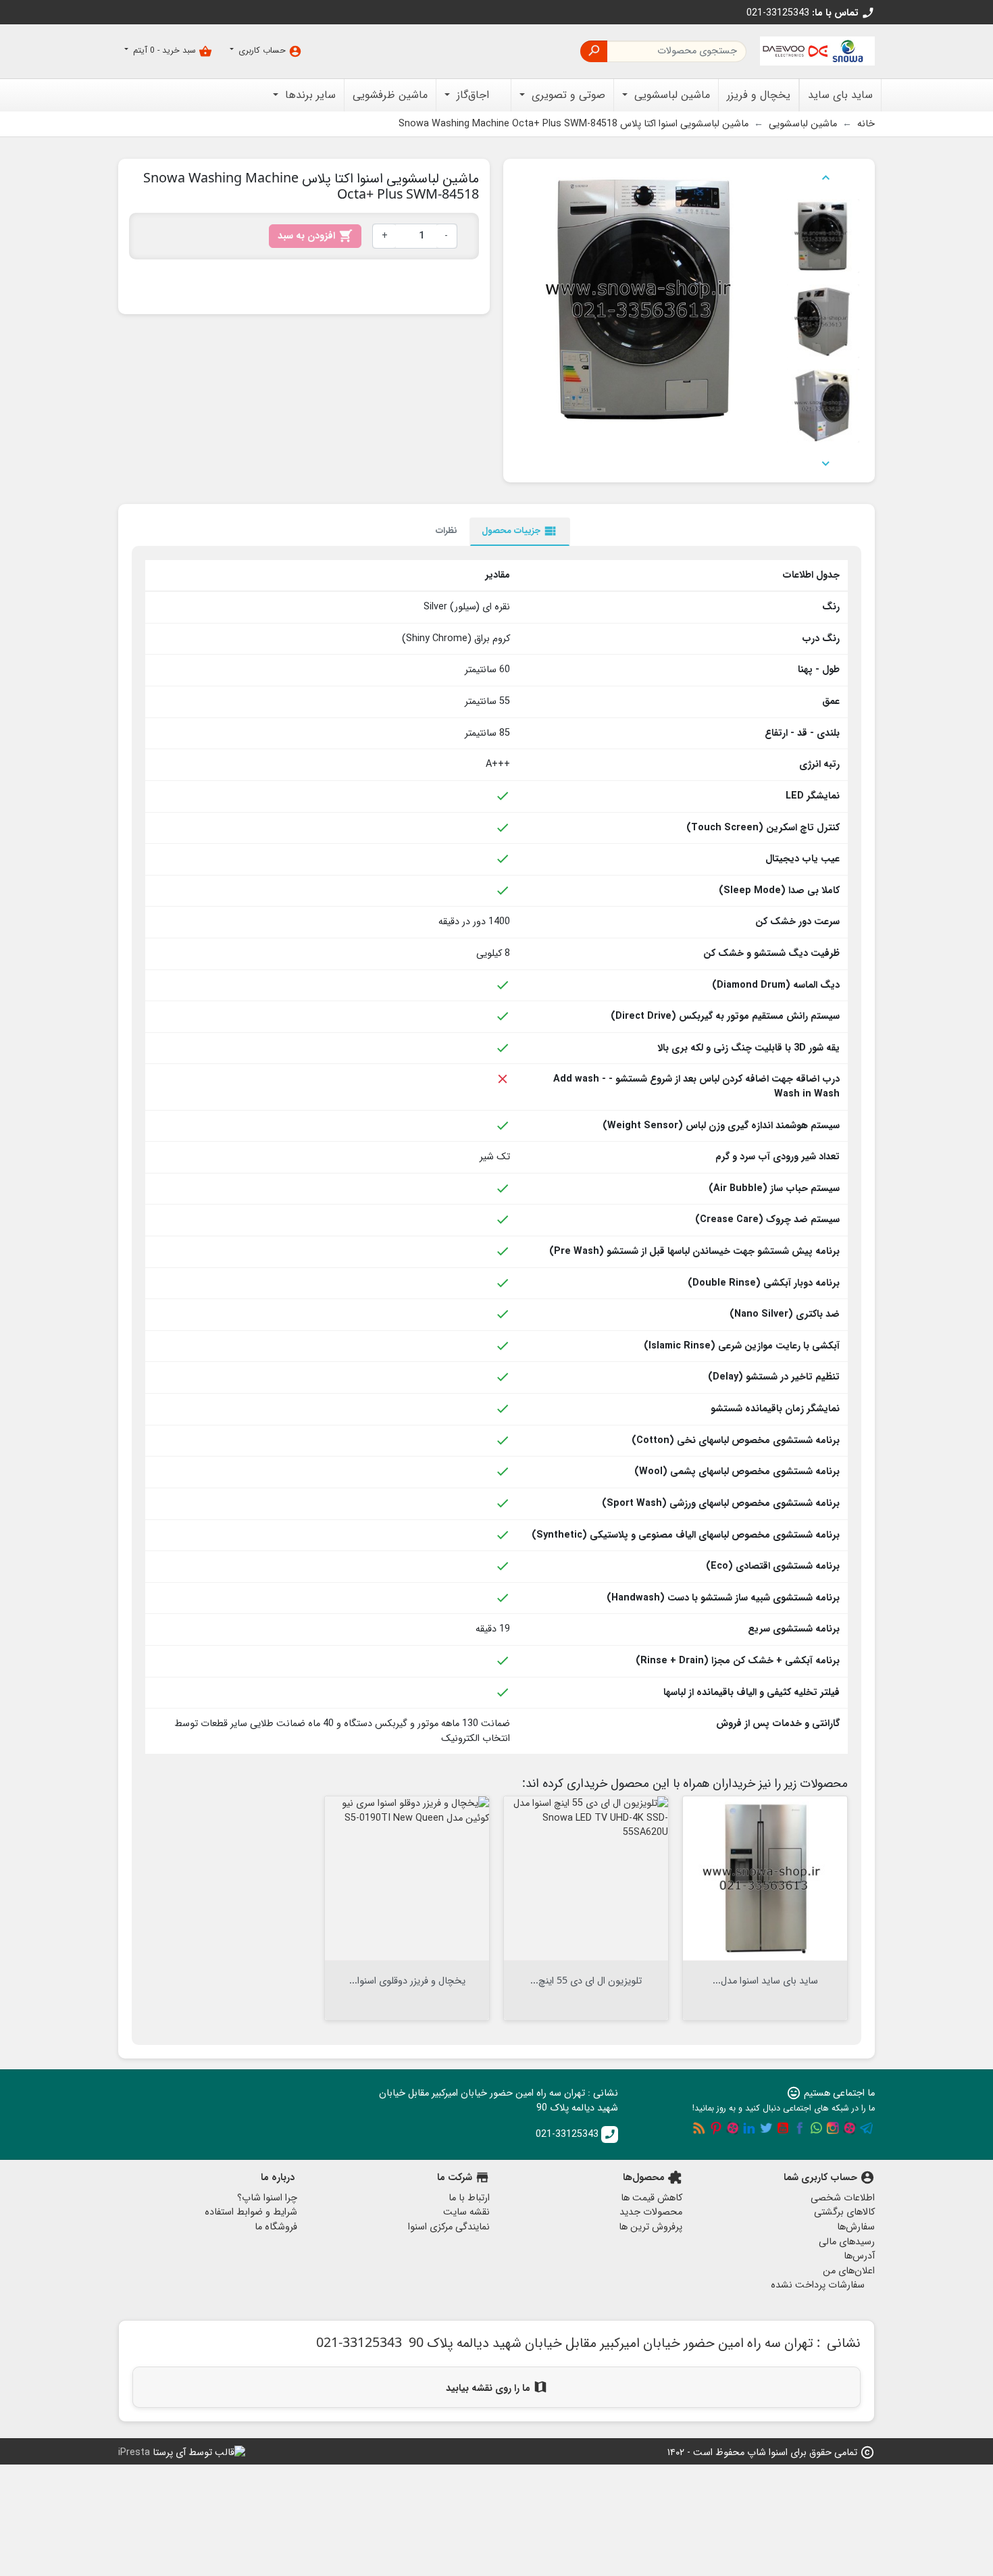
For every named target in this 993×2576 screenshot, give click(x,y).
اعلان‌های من (849, 2271)
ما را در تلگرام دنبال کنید (867, 2128)
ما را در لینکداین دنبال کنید (749, 2128)
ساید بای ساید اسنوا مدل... (765, 1980)
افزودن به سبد (315, 236)
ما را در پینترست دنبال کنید (716, 2128)
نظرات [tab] (447, 531)
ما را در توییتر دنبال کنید (766, 2128)
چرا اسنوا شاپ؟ (267, 2198)
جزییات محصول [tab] (520, 531)
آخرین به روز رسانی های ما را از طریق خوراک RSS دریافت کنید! (699, 2128)
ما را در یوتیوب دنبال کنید (783, 2128)
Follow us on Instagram (833, 2128)
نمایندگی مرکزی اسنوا (449, 2227)
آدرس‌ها (859, 2256)
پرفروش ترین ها (651, 2227)
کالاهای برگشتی (844, 2212)
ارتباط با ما (469, 2198)
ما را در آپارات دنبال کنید (850, 2128)
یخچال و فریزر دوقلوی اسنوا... (407, 1980)
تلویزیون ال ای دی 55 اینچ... (586, 1980)
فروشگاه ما (276, 2227)
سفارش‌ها (856, 2227)
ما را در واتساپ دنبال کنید (816, 2128)
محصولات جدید (651, 2212)
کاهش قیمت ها (652, 2198)
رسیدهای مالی (847, 2242)
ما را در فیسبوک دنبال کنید (800, 2128)
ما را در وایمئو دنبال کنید (733, 2128)
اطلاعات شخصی (843, 2198)
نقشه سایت (466, 2212)
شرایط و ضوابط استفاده (251, 2212)
